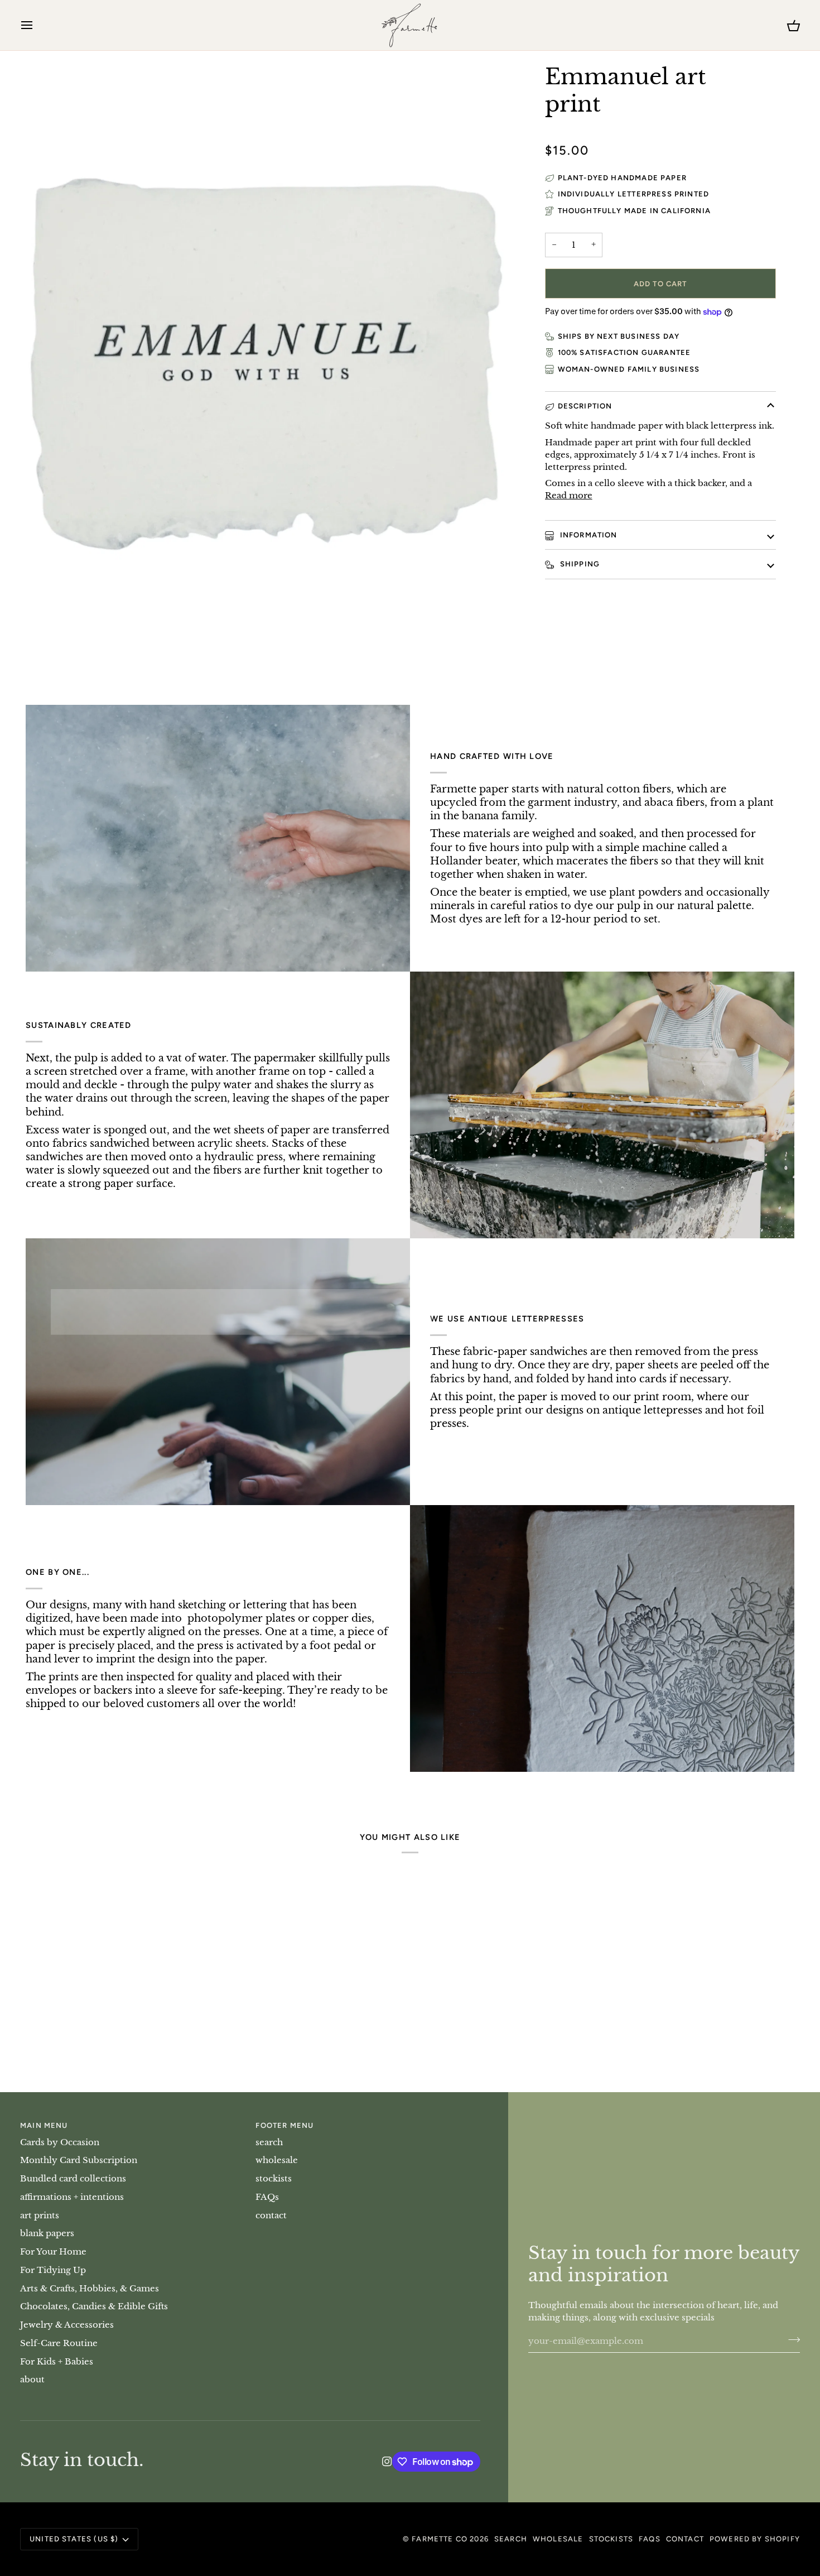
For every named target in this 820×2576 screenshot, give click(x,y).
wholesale (277, 2160)
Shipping (579, 564)
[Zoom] (47, 644)
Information (588, 535)
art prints (40, 2215)
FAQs (267, 2197)
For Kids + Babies (57, 2362)
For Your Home (53, 2252)
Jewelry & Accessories (67, 2325)
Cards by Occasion (60, 2142)
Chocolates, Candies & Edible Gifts (94, 2306)
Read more (569, 496)
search (269, 2142)
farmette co (440, 2539)
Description (585, 406)
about (32, 2380)
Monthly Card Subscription (79, 2160)
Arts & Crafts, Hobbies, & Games (90, 2289)
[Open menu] (37, 25)
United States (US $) (74, 2539)
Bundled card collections (73, 2179)
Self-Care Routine (59, 2343)
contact (271, 2215)
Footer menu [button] (284, 2125)
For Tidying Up (53, 2270)
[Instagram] (387, 2462)
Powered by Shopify (755, 2539)
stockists (274, 2179)
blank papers (47, 2233)
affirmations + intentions (72, 2197)
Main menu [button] (44, 2125)
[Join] (791, 2339)
